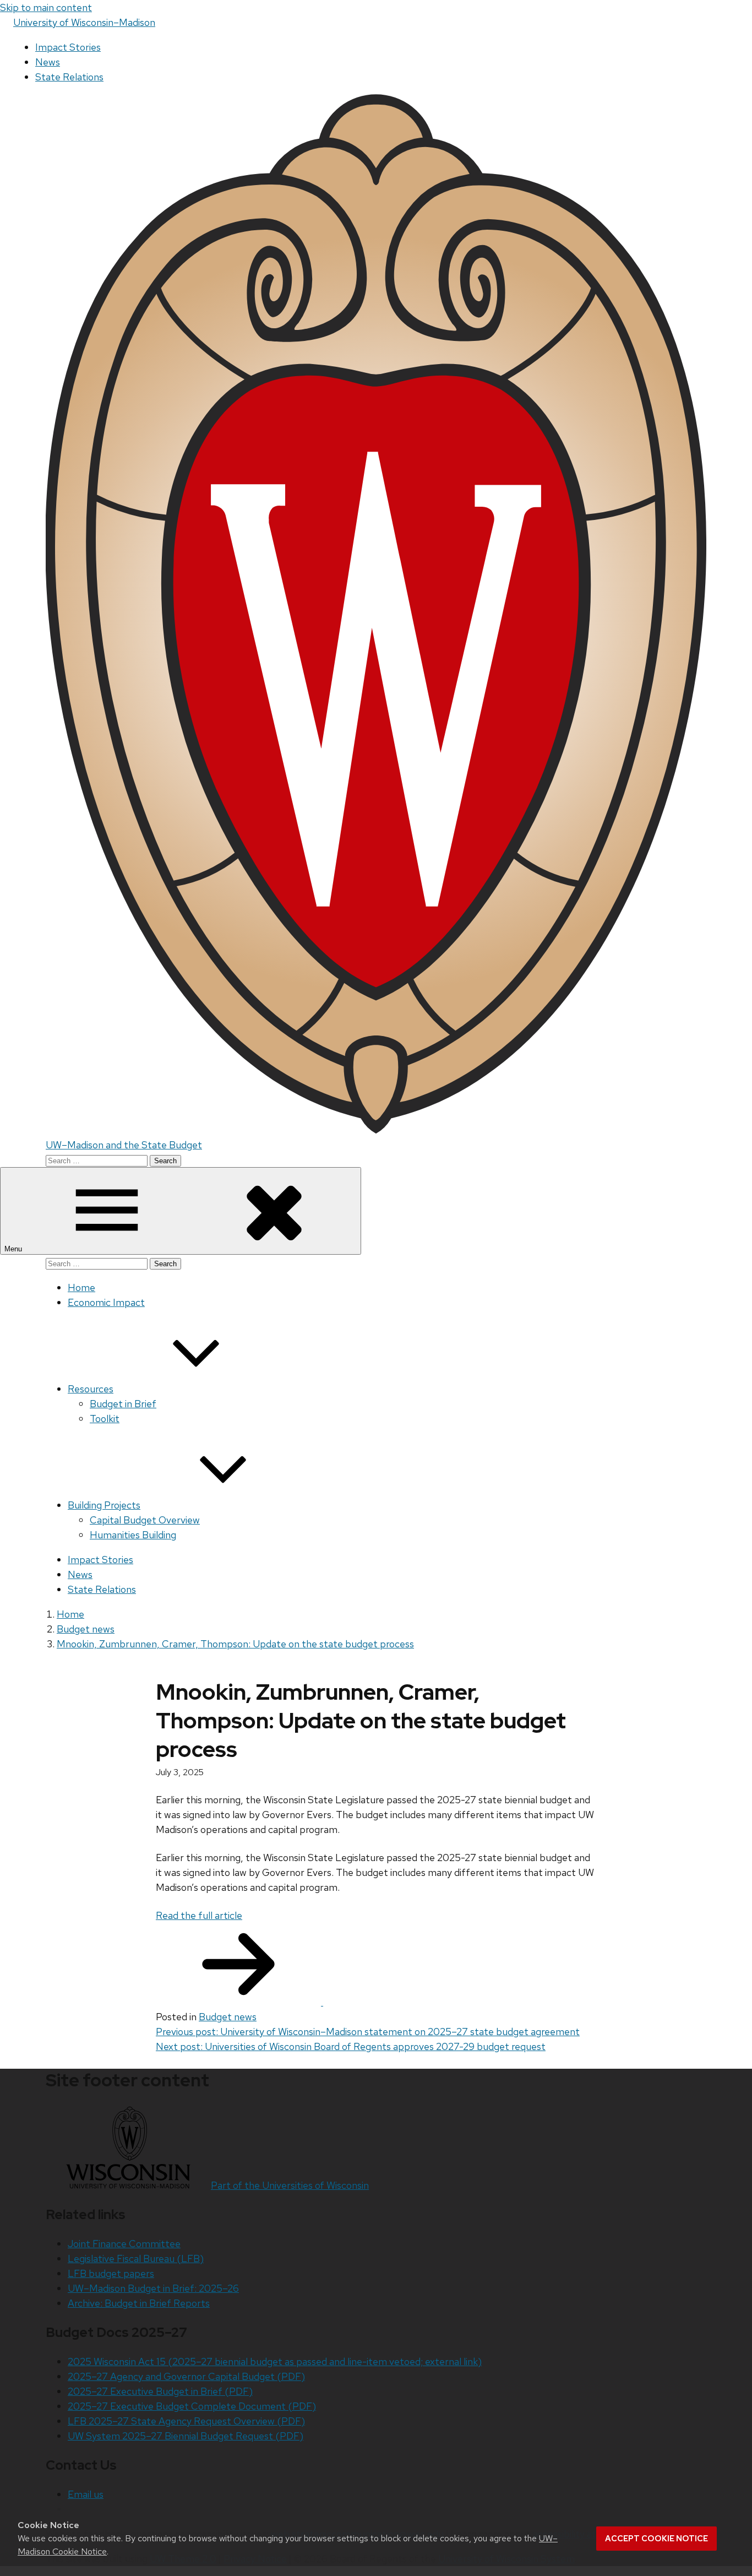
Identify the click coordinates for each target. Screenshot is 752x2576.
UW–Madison (84, 22)
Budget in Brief (123, 1404)
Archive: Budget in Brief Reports (139, 2303)
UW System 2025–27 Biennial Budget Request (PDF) (186, 2436)
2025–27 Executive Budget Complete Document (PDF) (192, 2406)
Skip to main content (46, 7)
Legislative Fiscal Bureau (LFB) (136, 2258)
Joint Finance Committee (124, 2244)
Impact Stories (68, 47)
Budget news (228, 2017)
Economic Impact (106, 1302)
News (48, 62)
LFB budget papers (111, 2273)
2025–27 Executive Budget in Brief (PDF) (160, 2391)
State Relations (69, 77)
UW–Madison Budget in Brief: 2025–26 (153, 2288)
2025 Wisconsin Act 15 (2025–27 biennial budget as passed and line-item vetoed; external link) (275, 2361)
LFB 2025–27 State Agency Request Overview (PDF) (186, 2421)
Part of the (290, 2185)
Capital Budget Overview (145, 1520)
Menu (14, 1249)
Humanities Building (133, 1535)
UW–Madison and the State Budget (124, 1145)
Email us (86, 2494)
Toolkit (105, 1419)
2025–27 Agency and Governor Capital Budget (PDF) (186, 2376)
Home (81, 1287)
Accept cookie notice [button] (656, 2539)
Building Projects (104, 1505)
